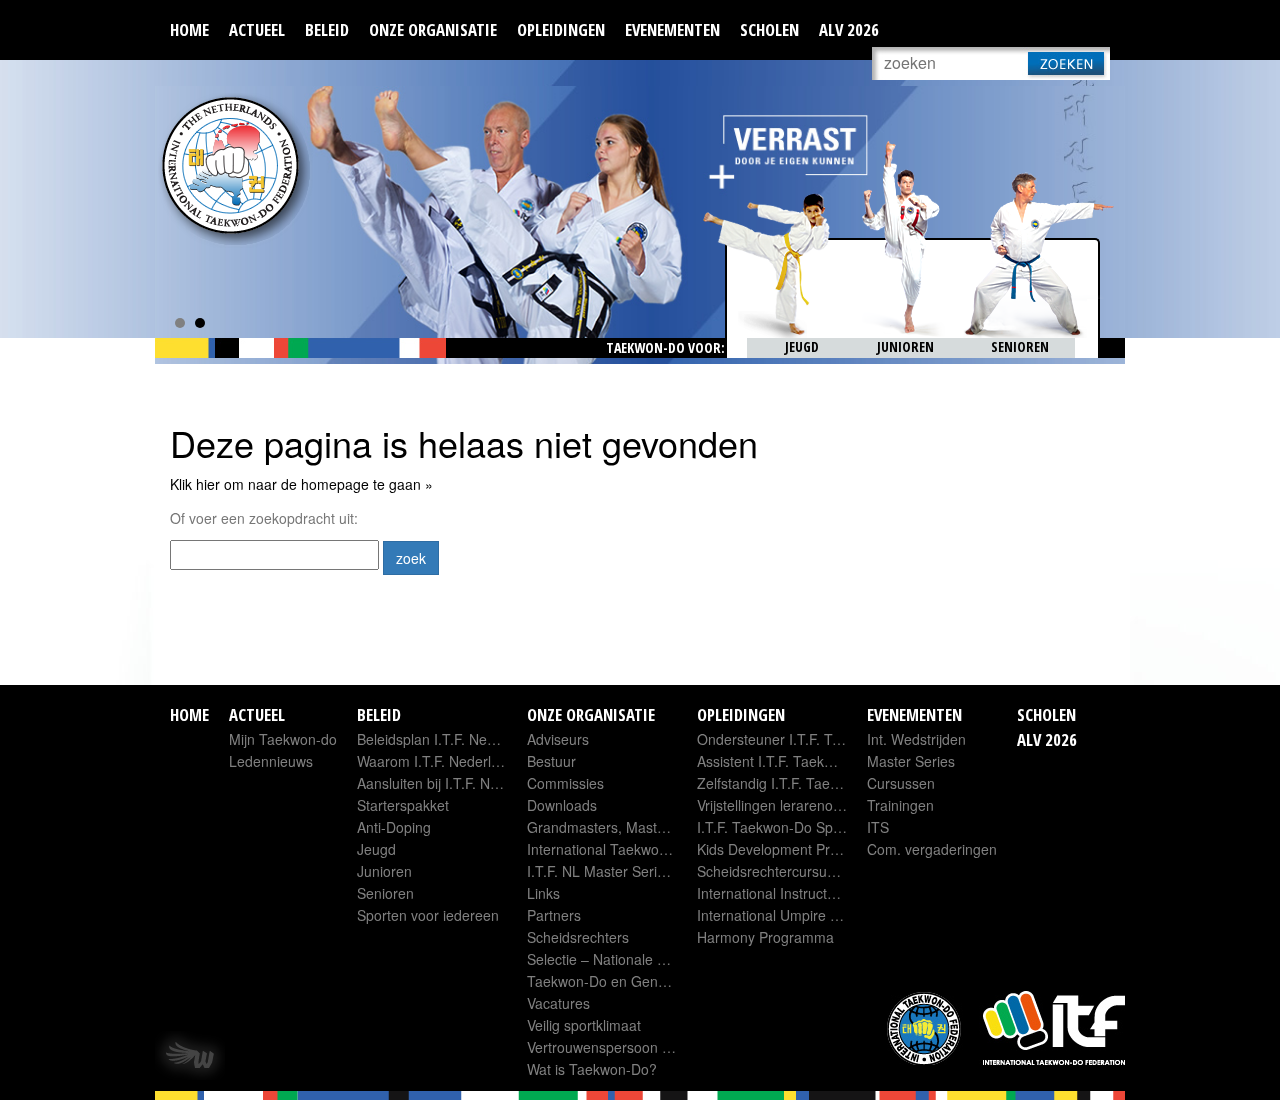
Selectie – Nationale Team (610, 959)
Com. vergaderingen (932, 849)
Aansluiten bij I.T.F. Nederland (451, 783)
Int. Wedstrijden (916, 739)
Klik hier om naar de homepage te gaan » (301, 484)
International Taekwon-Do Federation (645, 849)
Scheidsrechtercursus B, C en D (798, 871)
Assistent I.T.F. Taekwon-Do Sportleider (821, 761)
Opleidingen (561, 29)
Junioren (384, 871)
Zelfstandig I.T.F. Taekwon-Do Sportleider (828, 783)
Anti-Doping (394, 827)
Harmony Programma (765, 937)
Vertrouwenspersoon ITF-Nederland (641, 1047)
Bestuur (551, 761)
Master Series (911, 761)
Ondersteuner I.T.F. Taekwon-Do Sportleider (837, 739)
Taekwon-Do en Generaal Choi (625, 981)
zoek (411, 558)
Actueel (257, 29)
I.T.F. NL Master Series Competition (639, 871)
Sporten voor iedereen (428, 915)
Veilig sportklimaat (584, 1025)
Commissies (565, 783)
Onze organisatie (433, 29)
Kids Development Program (784, 849)
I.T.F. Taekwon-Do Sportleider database (822, 827)
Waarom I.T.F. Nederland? (440, 761)
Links (543, 893)
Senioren (385, 893)
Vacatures (558, 1003)
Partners (554, 915)
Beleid (327, 29)
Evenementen (672, 29)
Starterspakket (403, 805)
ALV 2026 (849, 29)
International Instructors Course (797, 893)
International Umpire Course (786, 915)
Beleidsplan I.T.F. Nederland (446, 739)
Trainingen (900, 805)
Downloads (562, 805)
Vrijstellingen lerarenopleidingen (797, 805)
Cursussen (901, 783)
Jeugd (376, 849)
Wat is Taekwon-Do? (592, 1069)
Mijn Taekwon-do (283, 739)
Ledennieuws (271, 761)
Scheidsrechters (578, 937)
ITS (878, 827)
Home (189, 29)
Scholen (769, 29)
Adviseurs (558, 739)
